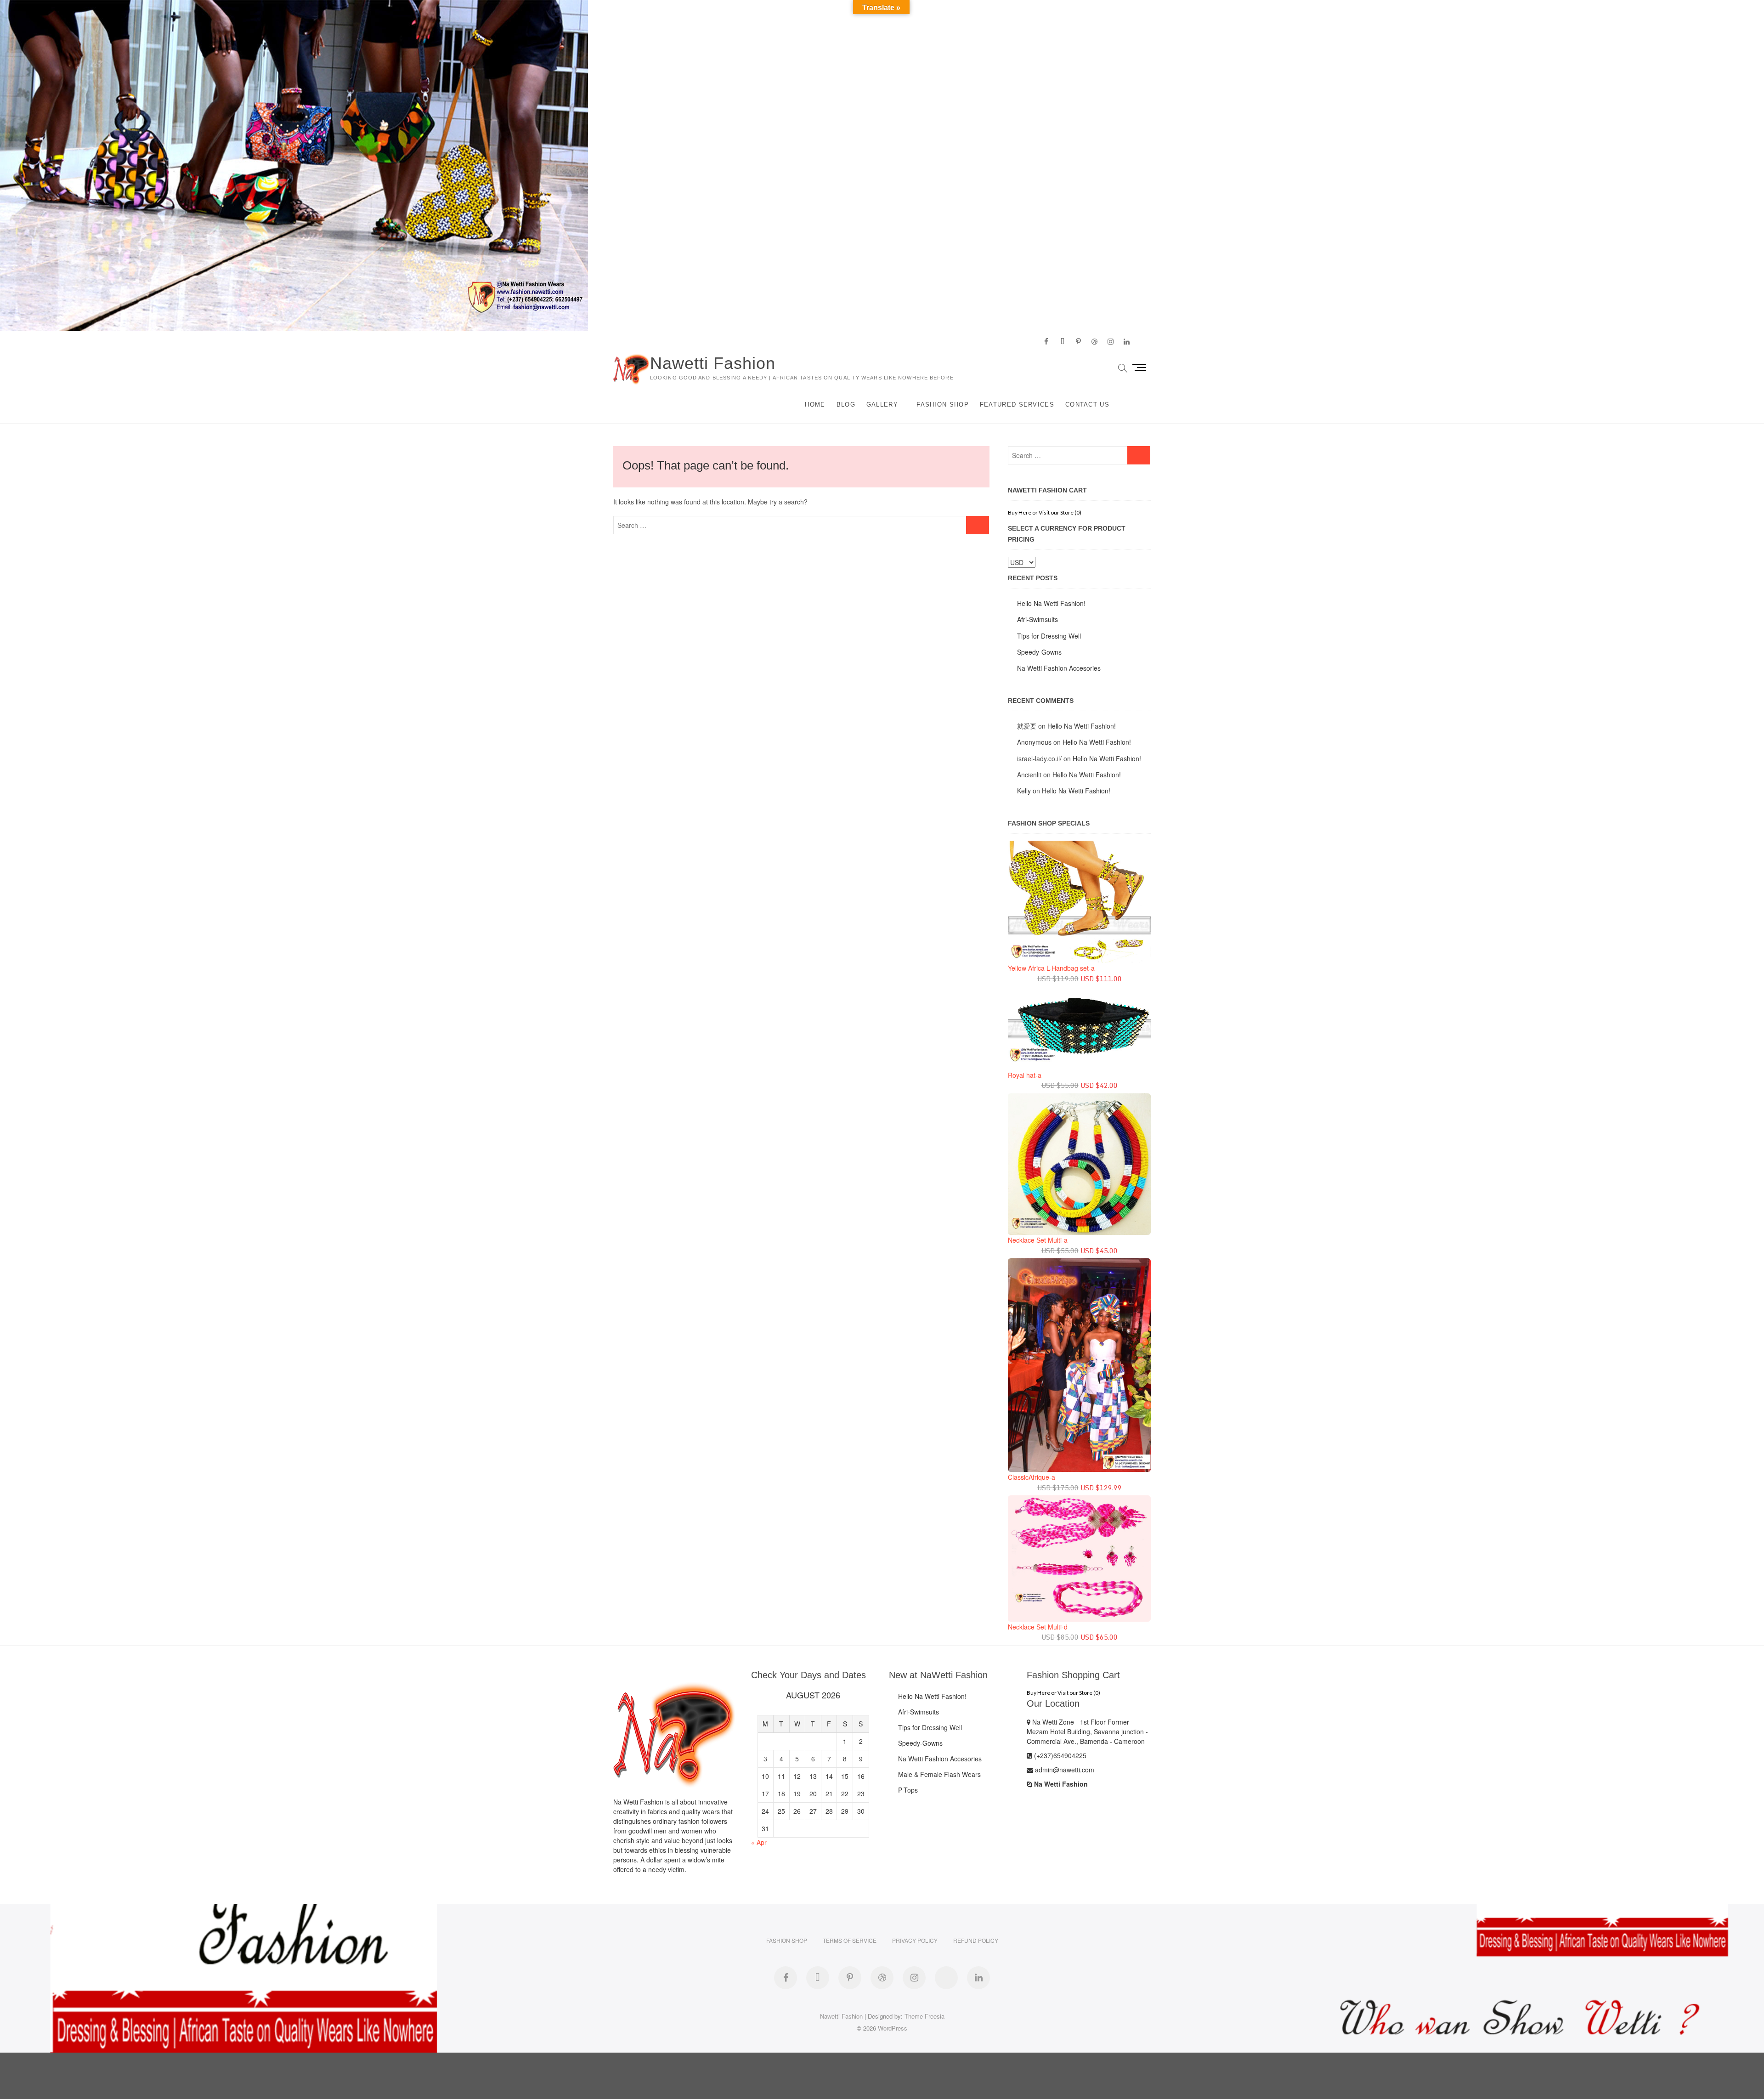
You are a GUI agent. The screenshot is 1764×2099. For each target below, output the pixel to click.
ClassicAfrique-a (1032, 1477)
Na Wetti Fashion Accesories (1059, 668)
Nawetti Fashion (713, 363)
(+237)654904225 (1059, 1755)
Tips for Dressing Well (1049, 636)
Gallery (882, 405)
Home (815, 405)
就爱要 (1027, 726)
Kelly (1024, 791)
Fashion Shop (943, 405)
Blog (846, 405)
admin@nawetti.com (1064, 1770)
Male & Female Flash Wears (939, 1774)
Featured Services (1017, 405)
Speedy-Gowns (1039, 652)
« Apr (759, 1842)
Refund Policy (976, 1940)
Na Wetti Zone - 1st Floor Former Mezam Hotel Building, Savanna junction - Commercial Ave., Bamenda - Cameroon (1087, 1731)
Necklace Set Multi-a (1038, 1240)
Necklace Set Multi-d (1038, 1627)
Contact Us (1087, 405)
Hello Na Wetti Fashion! (1051, 603)
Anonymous (1034, 742)
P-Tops (908, 1790)
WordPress (893, 2028)
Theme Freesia (924, 2016)
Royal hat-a (1025, 1075)
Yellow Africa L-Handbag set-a (1051, 968)
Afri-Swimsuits (1037, 619)
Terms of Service (850, 1940)
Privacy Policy (915, 1940)
